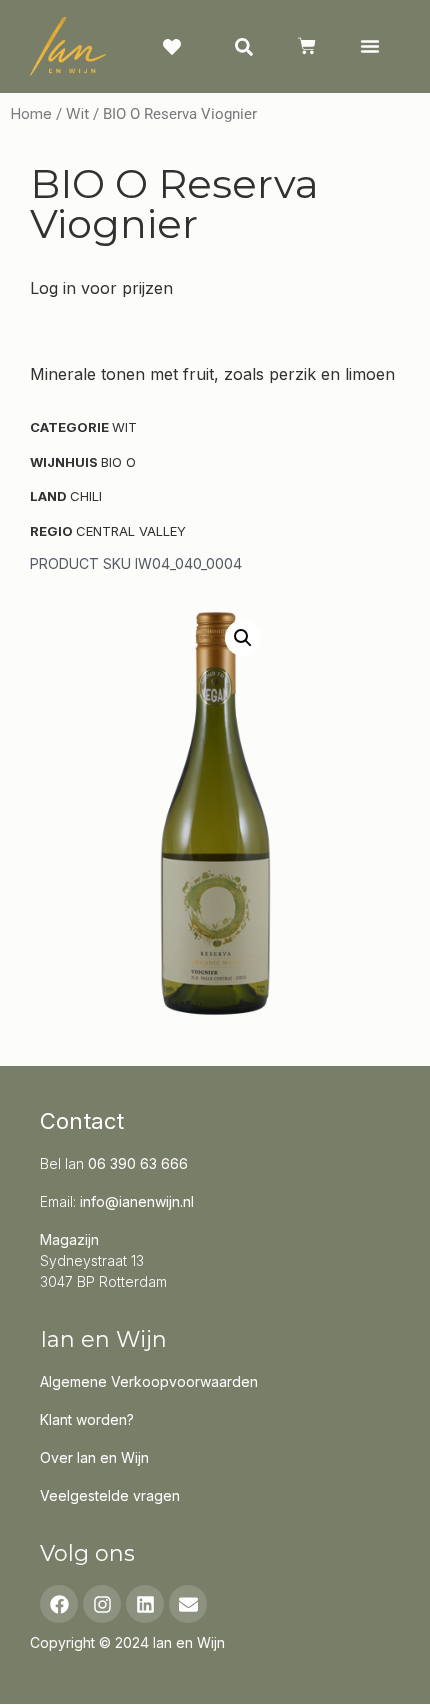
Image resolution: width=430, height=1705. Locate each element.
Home (31, 114)
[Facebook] (59, 1604)
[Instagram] (102, 1604)
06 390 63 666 (138, 1163)
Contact (82, 1121)
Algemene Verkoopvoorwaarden (149, 1381)
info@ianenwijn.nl (137, 1201)
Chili (86, 496)
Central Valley (131, 531)
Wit (77, 114)
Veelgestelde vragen (110, 1495)
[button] (369, 46)
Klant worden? (87, 1419)
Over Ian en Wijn (94, 1457)
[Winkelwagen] (307, 46)
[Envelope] (188, 1604)
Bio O (118, 462)
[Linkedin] (145, 1604)
